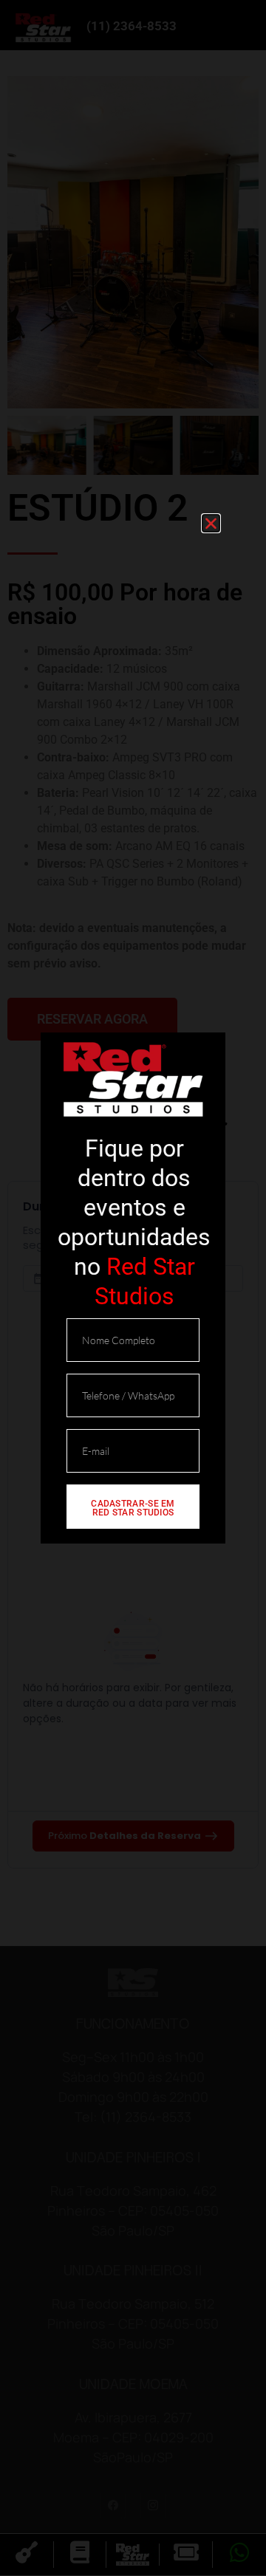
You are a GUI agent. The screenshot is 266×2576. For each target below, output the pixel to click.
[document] (133, 1288)
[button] (211, 523)
